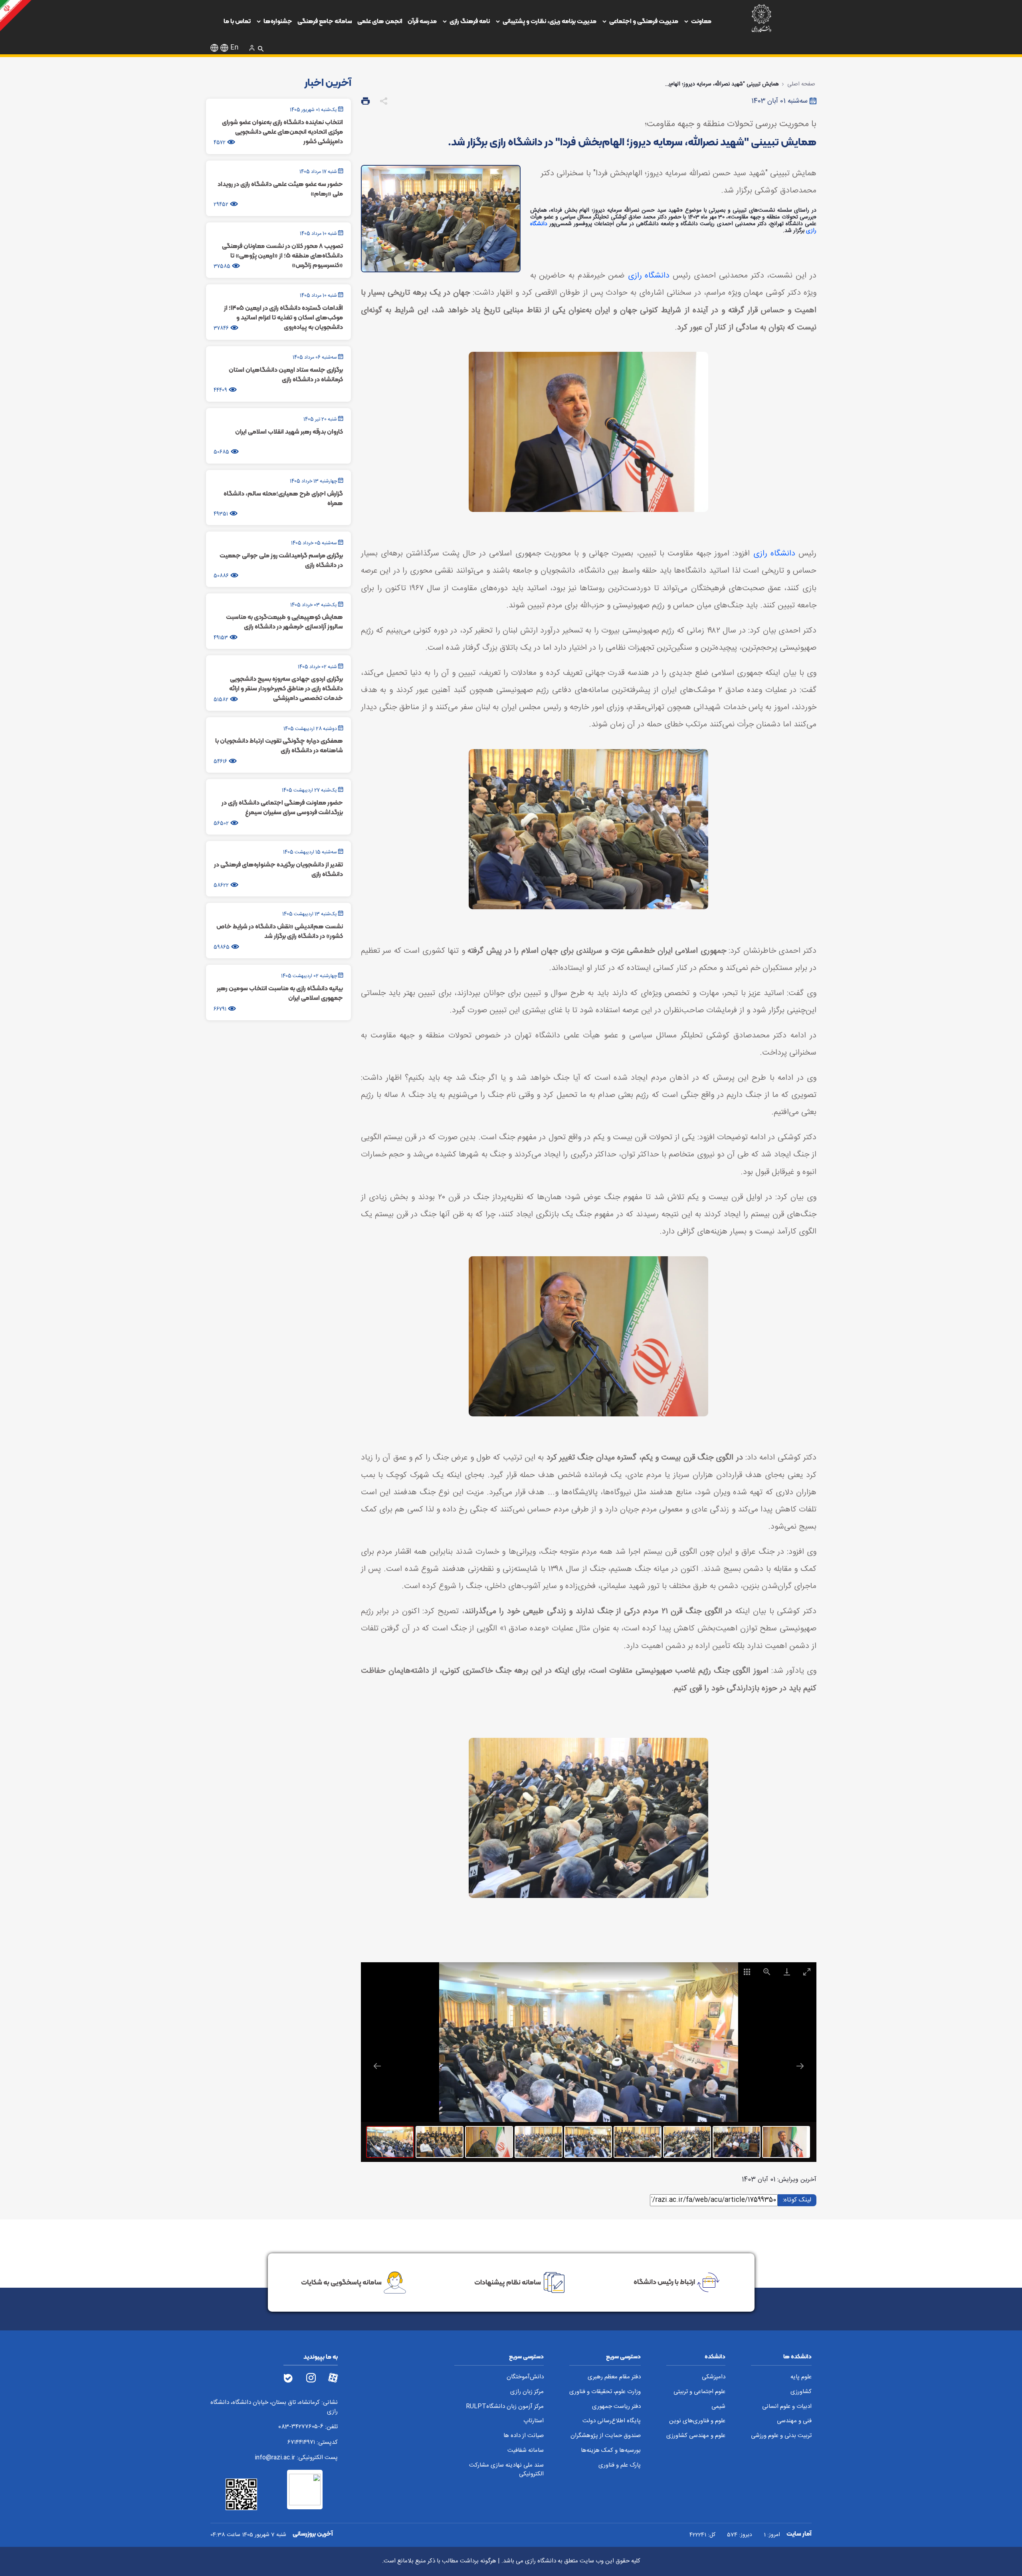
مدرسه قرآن (422, 21)
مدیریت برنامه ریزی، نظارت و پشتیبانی (550, 21)
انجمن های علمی (380, 21)
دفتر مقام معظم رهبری (614, 2377)
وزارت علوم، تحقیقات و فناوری (605, 2392)
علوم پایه (801, 2377)
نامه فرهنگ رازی (470, 21)
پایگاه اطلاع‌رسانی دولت (612, 2421)
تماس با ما (237, 21)
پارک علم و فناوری (620, 2466)
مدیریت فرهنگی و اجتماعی (644, 21)
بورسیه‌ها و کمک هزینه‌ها (611, 2451)
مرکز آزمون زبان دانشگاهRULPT (505, 2407)
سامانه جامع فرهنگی (325, 21)
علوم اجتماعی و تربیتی (699, 2392)
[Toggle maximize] (806, 1972)
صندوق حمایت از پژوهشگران (606, 2436)
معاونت (701, 21)
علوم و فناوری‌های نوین (697, 2421)
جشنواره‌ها (278, 21)
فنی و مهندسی (794, 2421)
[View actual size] (766, 1972)
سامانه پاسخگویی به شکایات (341, 2282)
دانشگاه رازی (649, 276)
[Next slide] (800, 2066)
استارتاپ (534, 2421)
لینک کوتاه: (796, 2200)
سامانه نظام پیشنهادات (508, 2282)
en (234, 48)
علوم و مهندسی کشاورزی (696, 2436)
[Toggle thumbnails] (747, 1972)
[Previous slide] (377, 2066)
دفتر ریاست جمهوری (616, 2407)
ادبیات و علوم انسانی (787, 2407)
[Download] (786, 1972)
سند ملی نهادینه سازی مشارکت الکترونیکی (506, 2470)
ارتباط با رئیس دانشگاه (664, 2282)
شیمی (718, 2407)
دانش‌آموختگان (525, 2377)
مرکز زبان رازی (527, 2392)
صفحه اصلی (801, 84)
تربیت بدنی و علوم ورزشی (781, 2436)
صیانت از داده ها (524, 2436)
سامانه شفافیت (526, 2451)
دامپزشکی (714, 2377)
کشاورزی (801, 2392)
